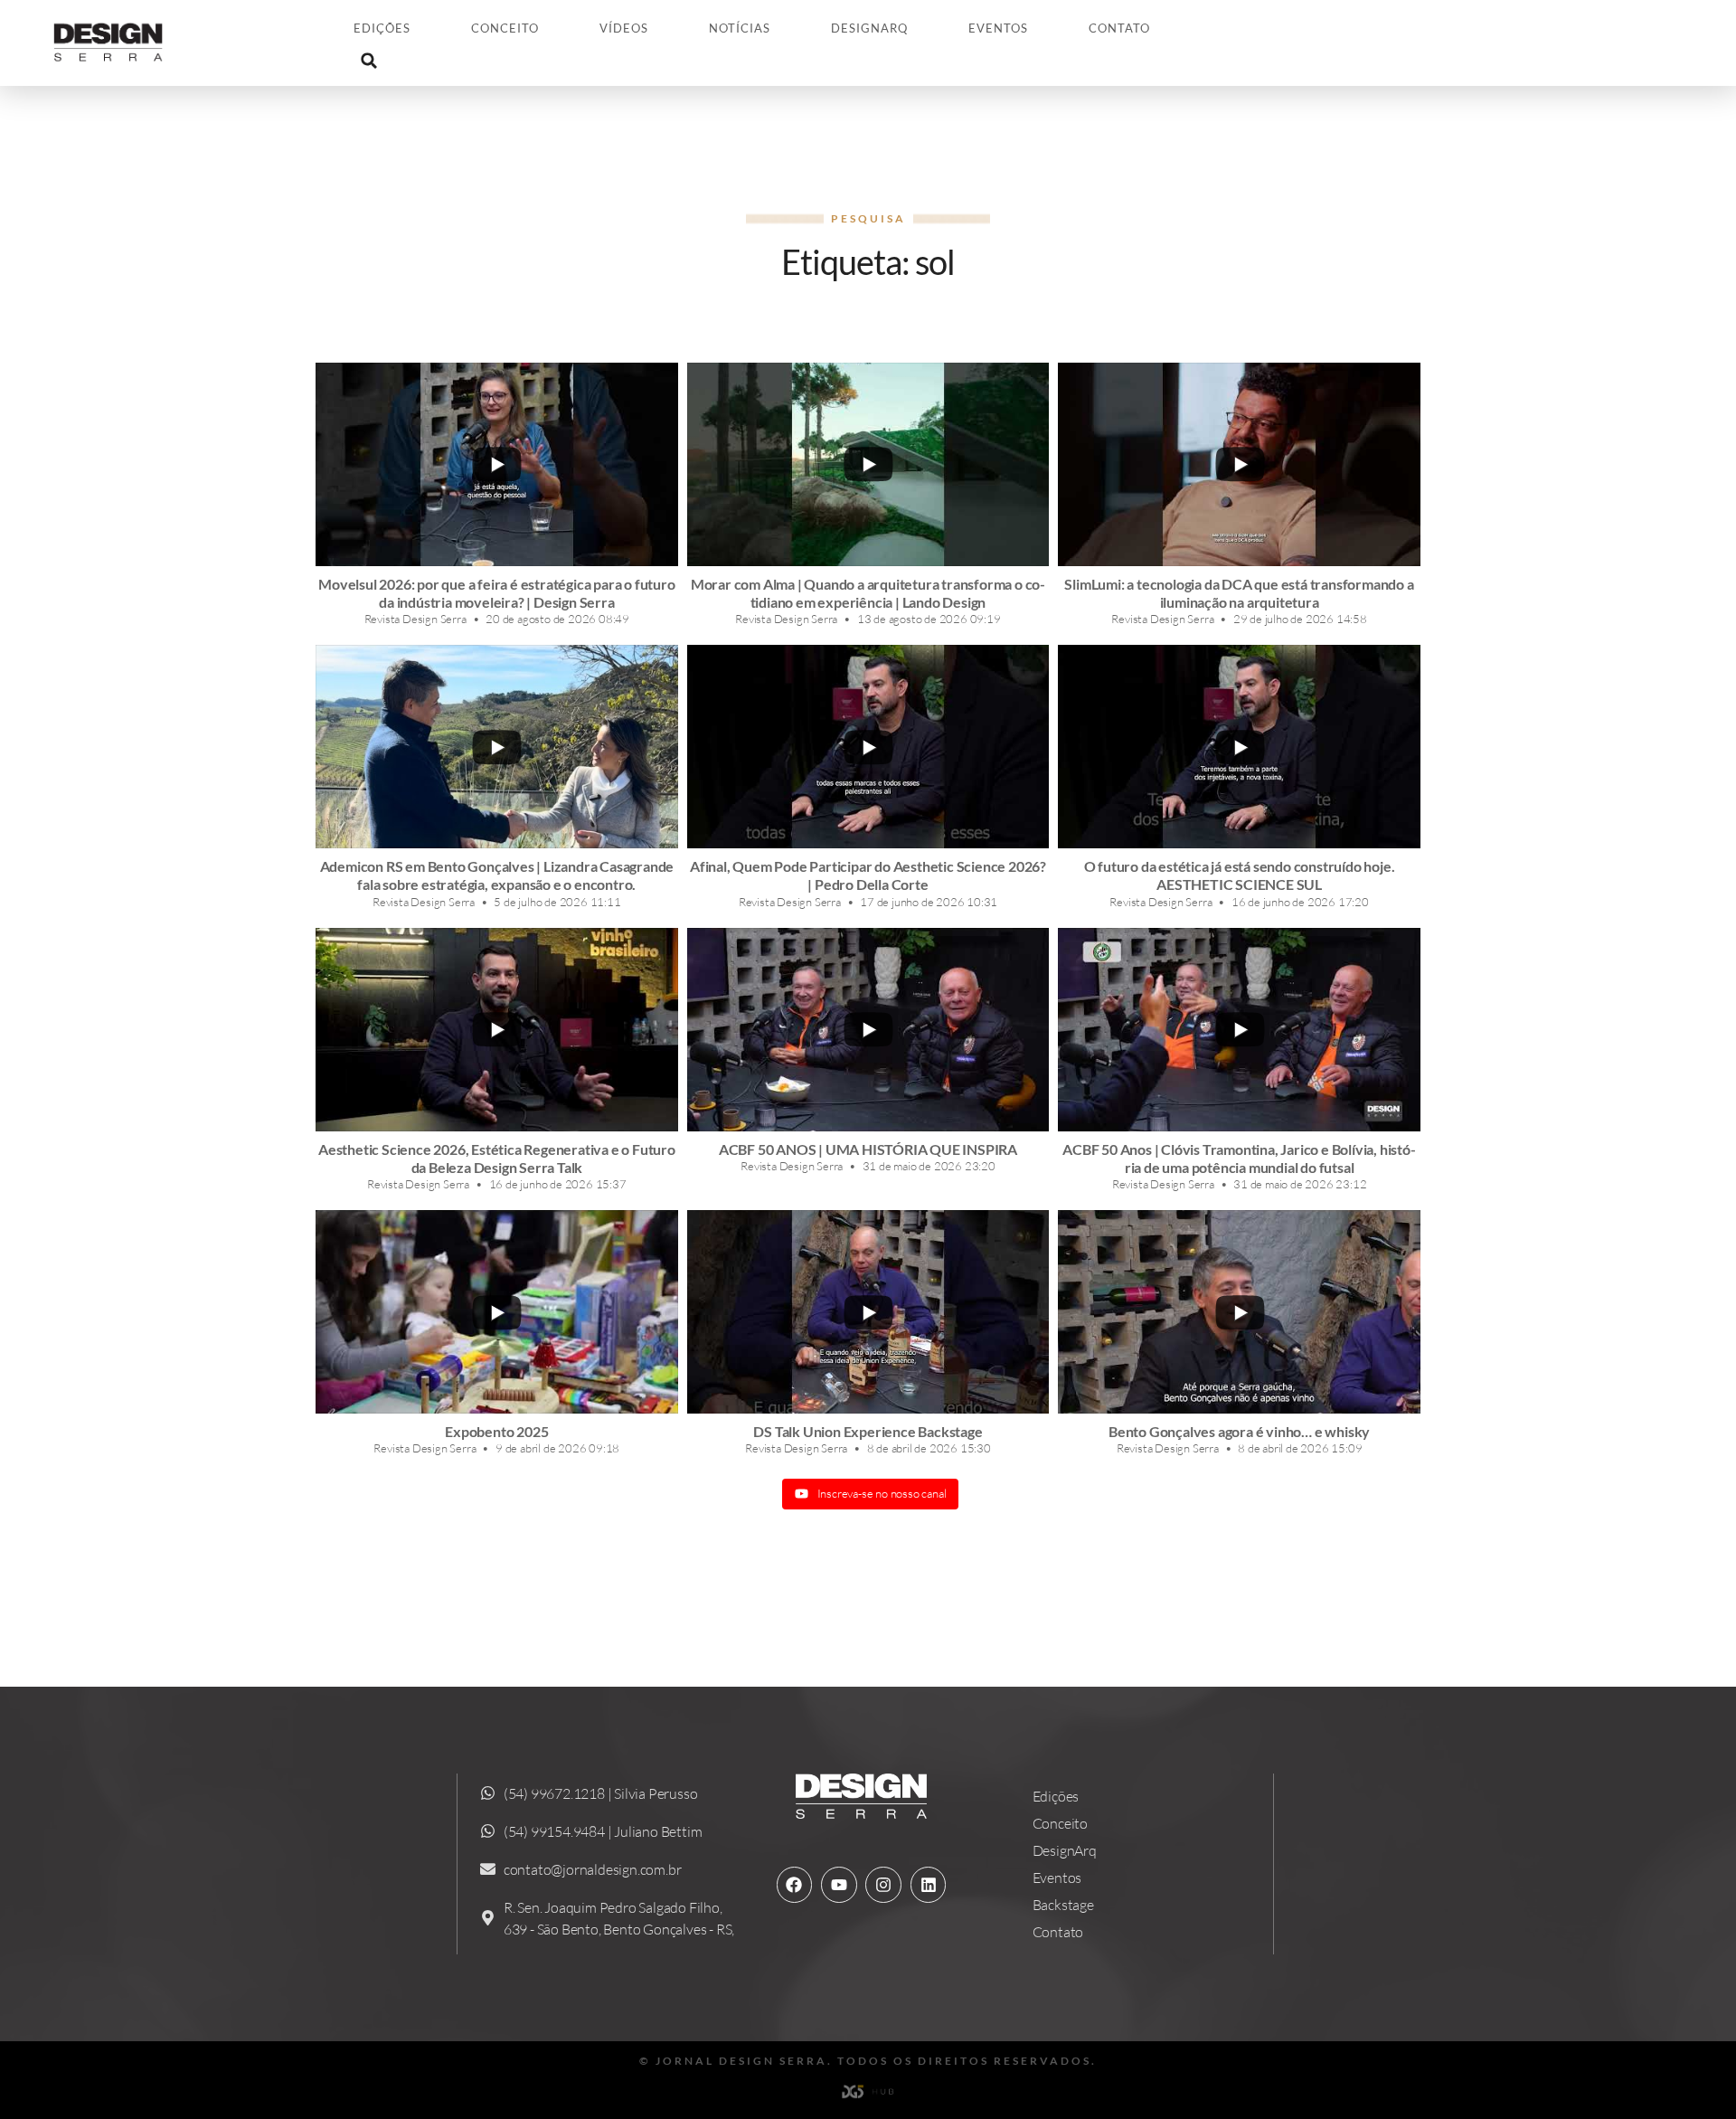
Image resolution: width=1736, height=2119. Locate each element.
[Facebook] (795, 1885)
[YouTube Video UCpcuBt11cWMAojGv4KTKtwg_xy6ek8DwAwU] (497, 464)
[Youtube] (839, 1885)
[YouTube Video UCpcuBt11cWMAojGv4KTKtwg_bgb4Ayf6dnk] (868, 1030)
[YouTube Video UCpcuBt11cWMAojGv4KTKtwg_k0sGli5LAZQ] (1239, 464)
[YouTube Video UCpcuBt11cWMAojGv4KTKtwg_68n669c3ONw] (497, 1030)
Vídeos (624, 28)
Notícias (740, 28)
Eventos (998, 28)
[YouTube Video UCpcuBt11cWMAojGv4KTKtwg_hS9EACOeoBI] (1239, 1312)
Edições (382, 28)
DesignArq (869, 28)
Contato (1119, 28)
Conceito (505, 28)
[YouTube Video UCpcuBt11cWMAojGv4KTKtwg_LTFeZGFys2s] (868, 464)
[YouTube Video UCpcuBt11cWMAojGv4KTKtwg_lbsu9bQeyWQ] (1239, 747)
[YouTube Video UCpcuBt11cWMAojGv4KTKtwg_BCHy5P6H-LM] (497, 747)
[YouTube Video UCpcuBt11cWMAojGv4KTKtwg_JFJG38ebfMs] (868, 747)
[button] (369, 61)
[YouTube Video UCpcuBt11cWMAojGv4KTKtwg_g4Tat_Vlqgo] (868, 1312)
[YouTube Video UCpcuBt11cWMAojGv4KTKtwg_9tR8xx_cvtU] (497, 1312)
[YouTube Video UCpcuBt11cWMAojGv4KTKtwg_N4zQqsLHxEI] (1239, 1030)
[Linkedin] (929, 1885)
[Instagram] (883, 1885)
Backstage (1063, 1905)
